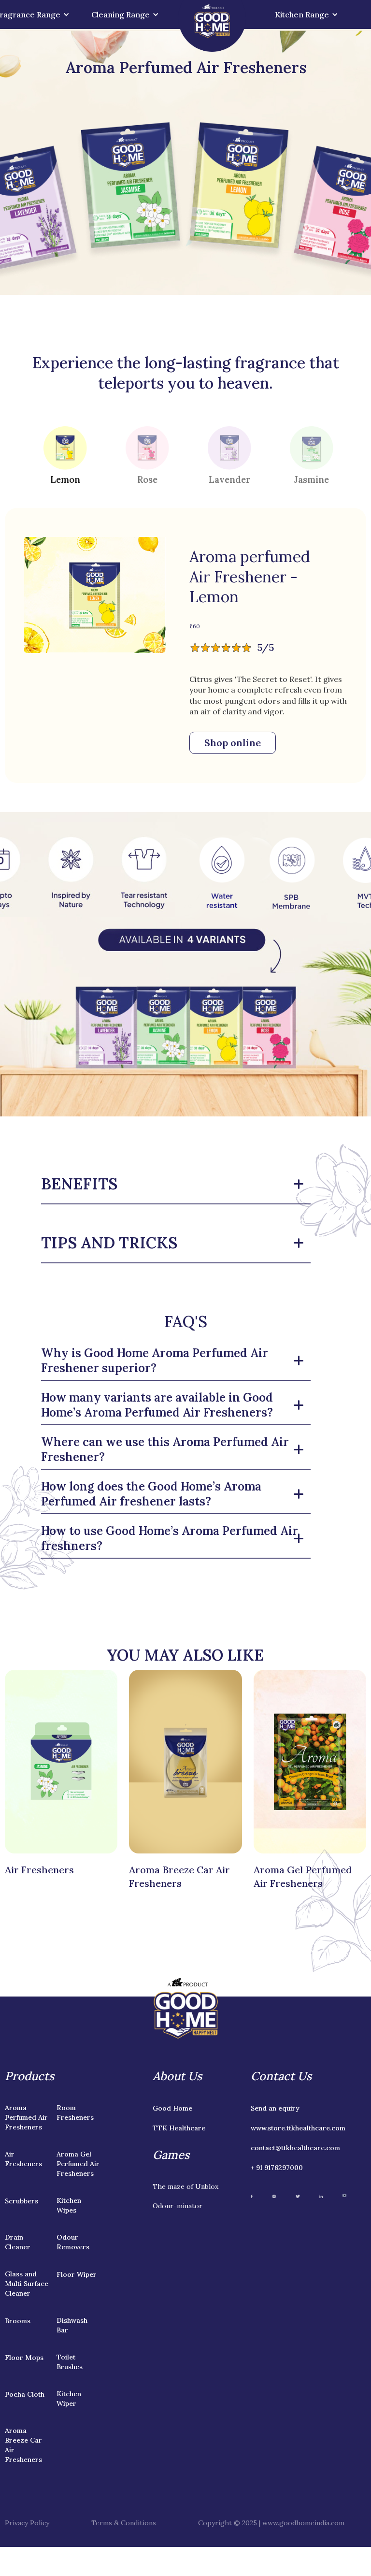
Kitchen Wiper (69, 2399)
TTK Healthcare (179, 2128)
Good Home (172, 2108)
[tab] (65, 455)
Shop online (233, 743)
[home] (212, 26)
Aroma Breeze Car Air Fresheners (23, 2445)
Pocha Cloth (25, 2394)
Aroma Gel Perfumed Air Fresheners (78, 2164)
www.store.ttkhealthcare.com (298, 2128)
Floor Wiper (77, 2274)
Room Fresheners (75, 2113)
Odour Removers (73, 2242)
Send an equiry (275, 2108)
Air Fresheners (23, 2159)
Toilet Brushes (70, 2362)
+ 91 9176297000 (277, 2168)
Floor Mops (24, 2358)
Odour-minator (178, 2206)
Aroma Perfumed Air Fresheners (26, 2117)
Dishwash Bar (72, 2325)
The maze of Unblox (185, 2186)
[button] (124, 14)
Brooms (18, 2321)
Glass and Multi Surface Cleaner (27, 2284)
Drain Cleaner (18, 2242)
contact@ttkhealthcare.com (295, 2148)
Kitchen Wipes (69, 2205)
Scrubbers (21, 2201)
